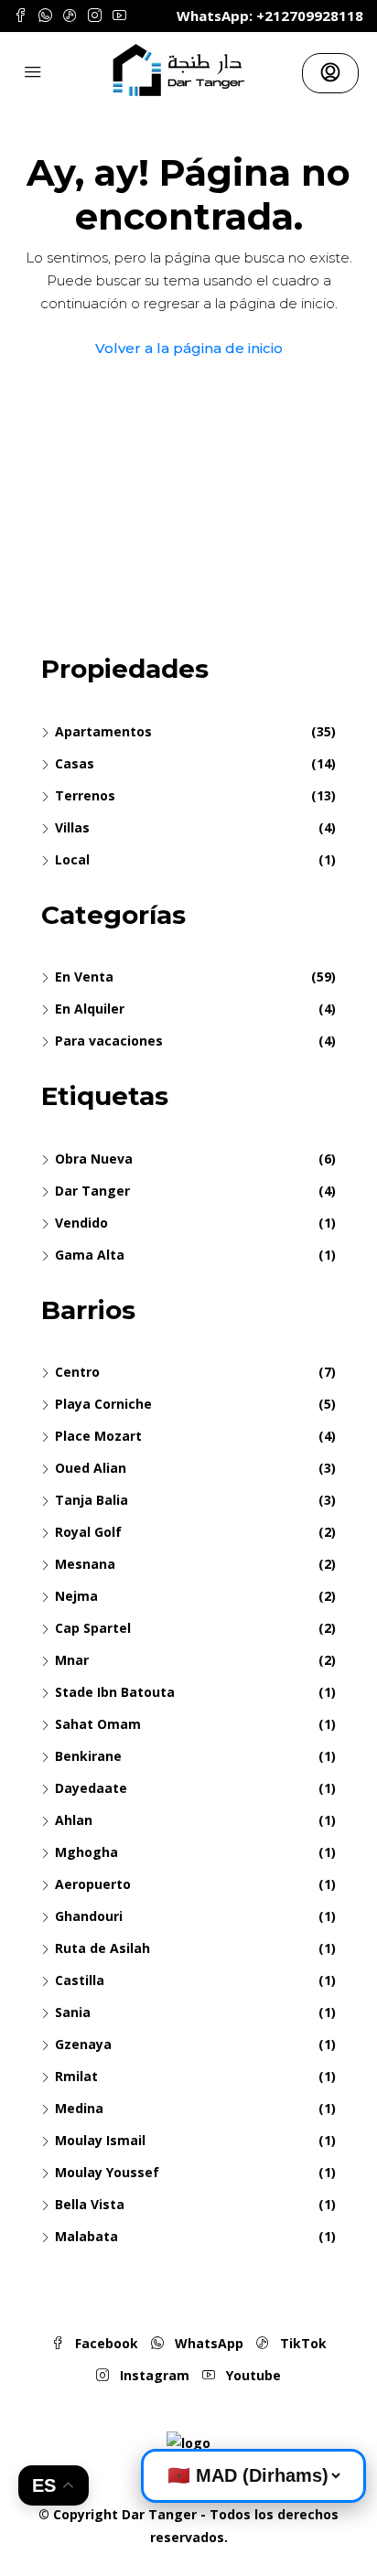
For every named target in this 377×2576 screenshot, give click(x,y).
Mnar (72, 1660)
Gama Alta (90, 1255)
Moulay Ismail (100, 2140)
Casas (75, 763)
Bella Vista (90, 2204)
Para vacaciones (109, 1041)
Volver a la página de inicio (189, 348)
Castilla (80, 1980)
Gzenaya (83, 2044)
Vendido (81, 1223)
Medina (79, 2108)
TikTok (302, 2343)
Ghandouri (89, 1916)
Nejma (76, 1596)
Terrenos (85, 795)
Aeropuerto (93, 1884)
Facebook (105, 2343)
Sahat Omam (98, 1724)
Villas (72, 827)
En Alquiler (90, 1009)
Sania (73, 2012)
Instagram (153, 2375)
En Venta (84, 977)
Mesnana (85, 1564)
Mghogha (86, 1852)
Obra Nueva (94, 1159)
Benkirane (88, 1756)
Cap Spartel (93, 1628)
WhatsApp (207, 2343)
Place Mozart (98, 1436)
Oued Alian (91, 1468)
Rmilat (76, 2076)
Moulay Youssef (107, 2172)
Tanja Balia (92, 1500)
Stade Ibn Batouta (115, 1692)
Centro (77, 1372)
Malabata (86, 2236)
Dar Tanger (92, 1191)
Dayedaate (91, 1788)
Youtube (252, 2375)
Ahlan (74, 1820)
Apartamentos (103, 731)
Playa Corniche (103, 1404)
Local (72, 859)
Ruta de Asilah (102, 1948)
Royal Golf (88, 1532)
